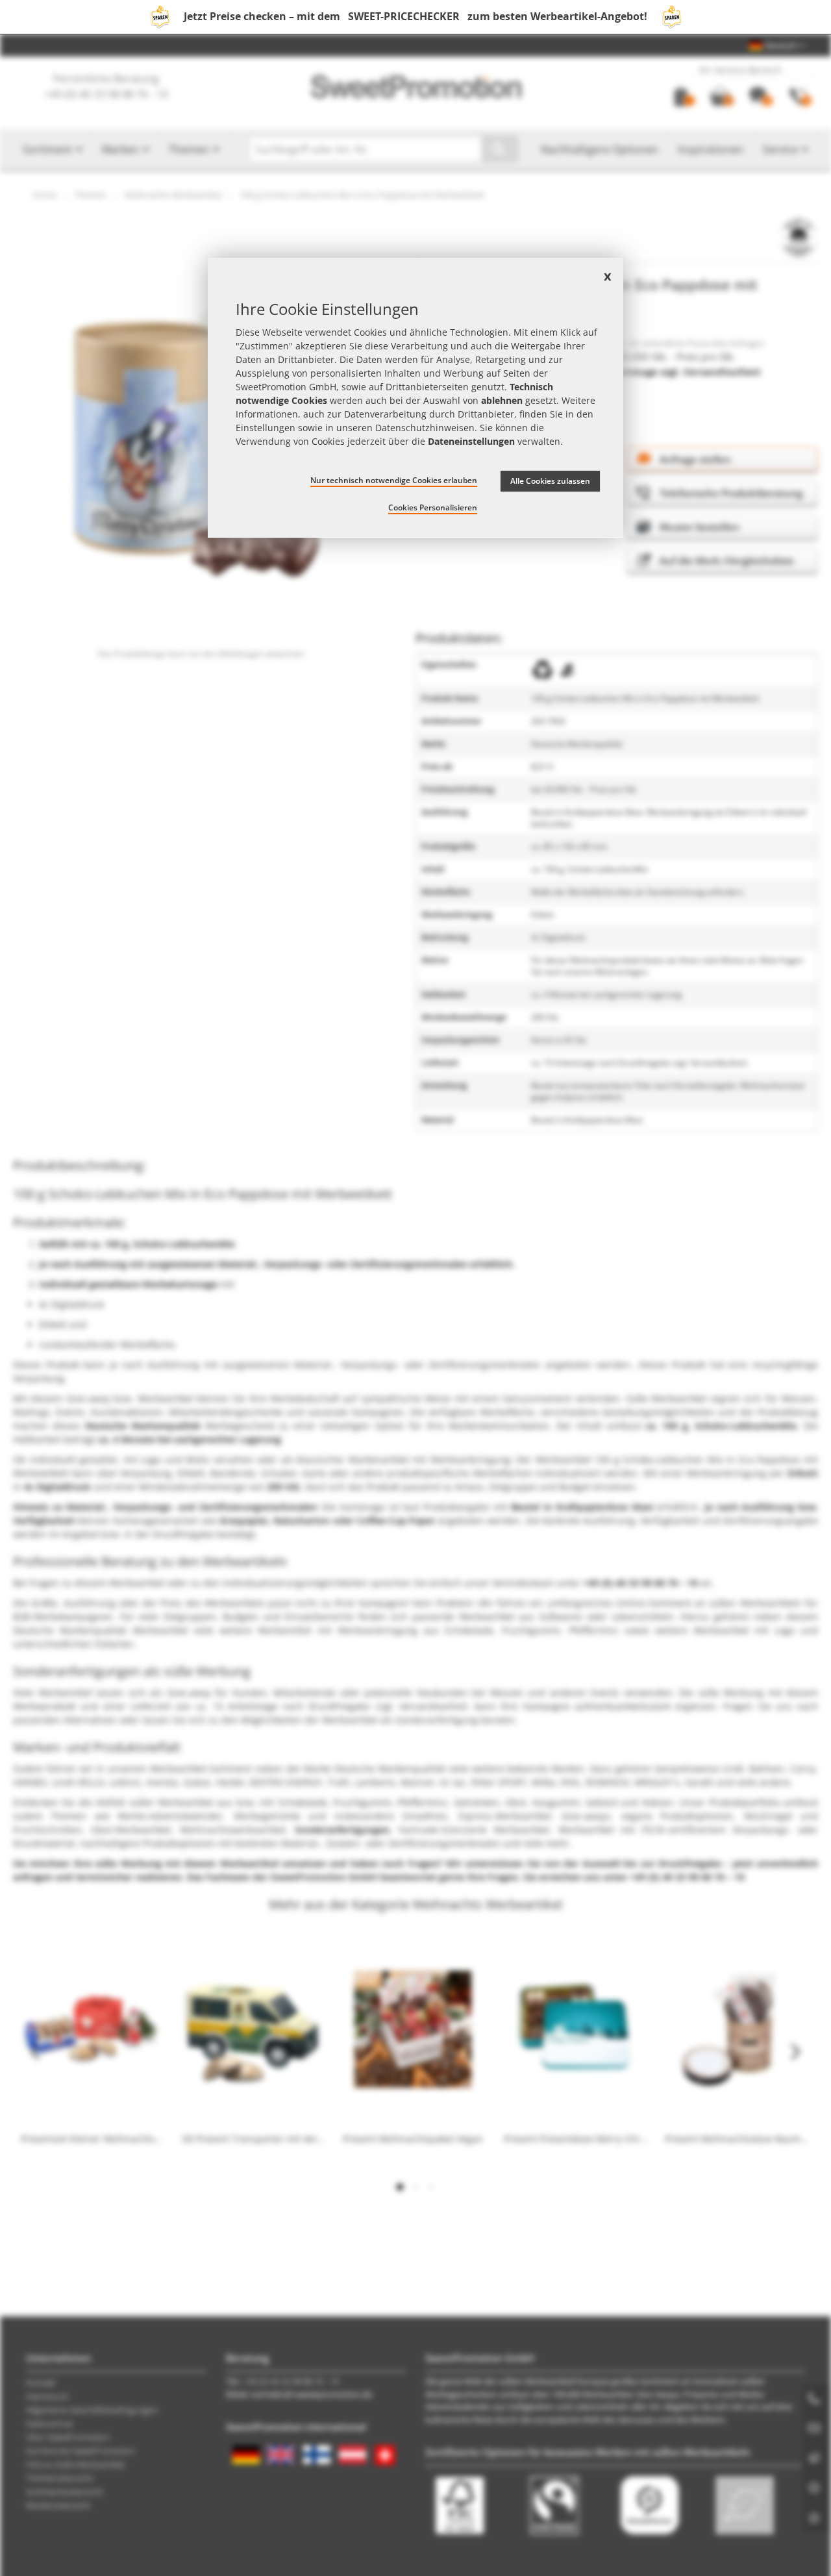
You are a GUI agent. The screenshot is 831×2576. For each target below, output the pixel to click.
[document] (415, 398)
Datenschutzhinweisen (425, 427)
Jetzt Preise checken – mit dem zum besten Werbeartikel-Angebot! (415, 16)
